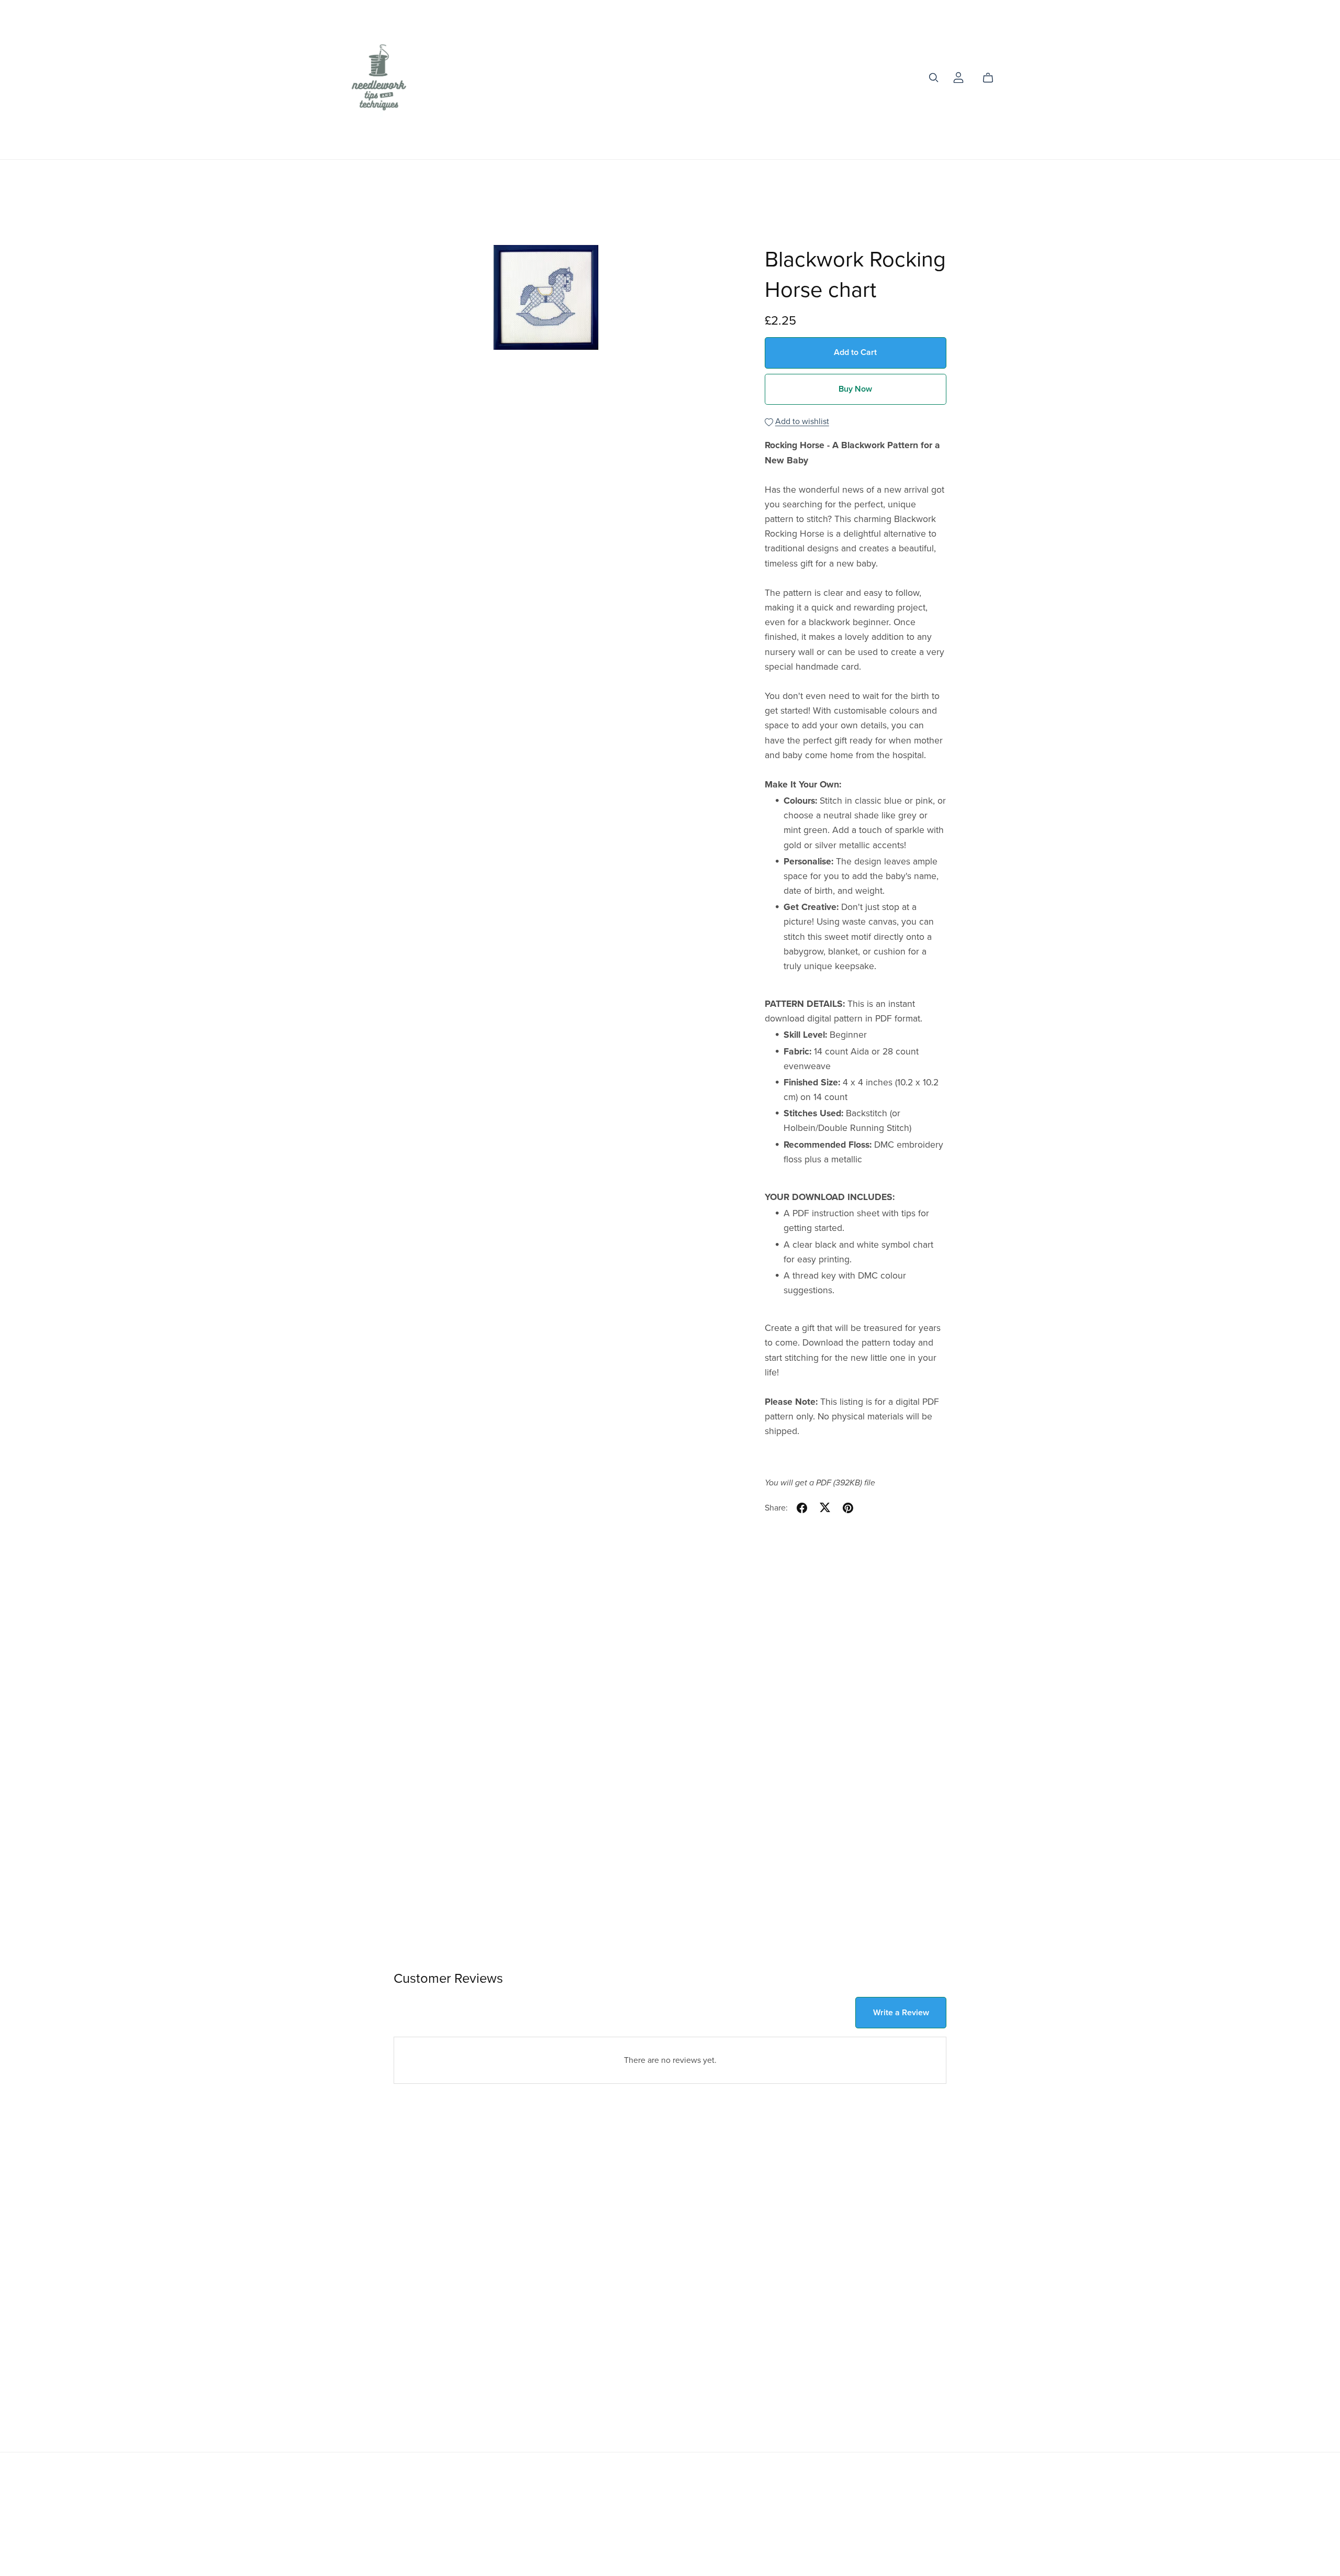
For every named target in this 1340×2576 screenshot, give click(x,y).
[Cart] (992, 78)
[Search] (934, 78)
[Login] (958, 77)
